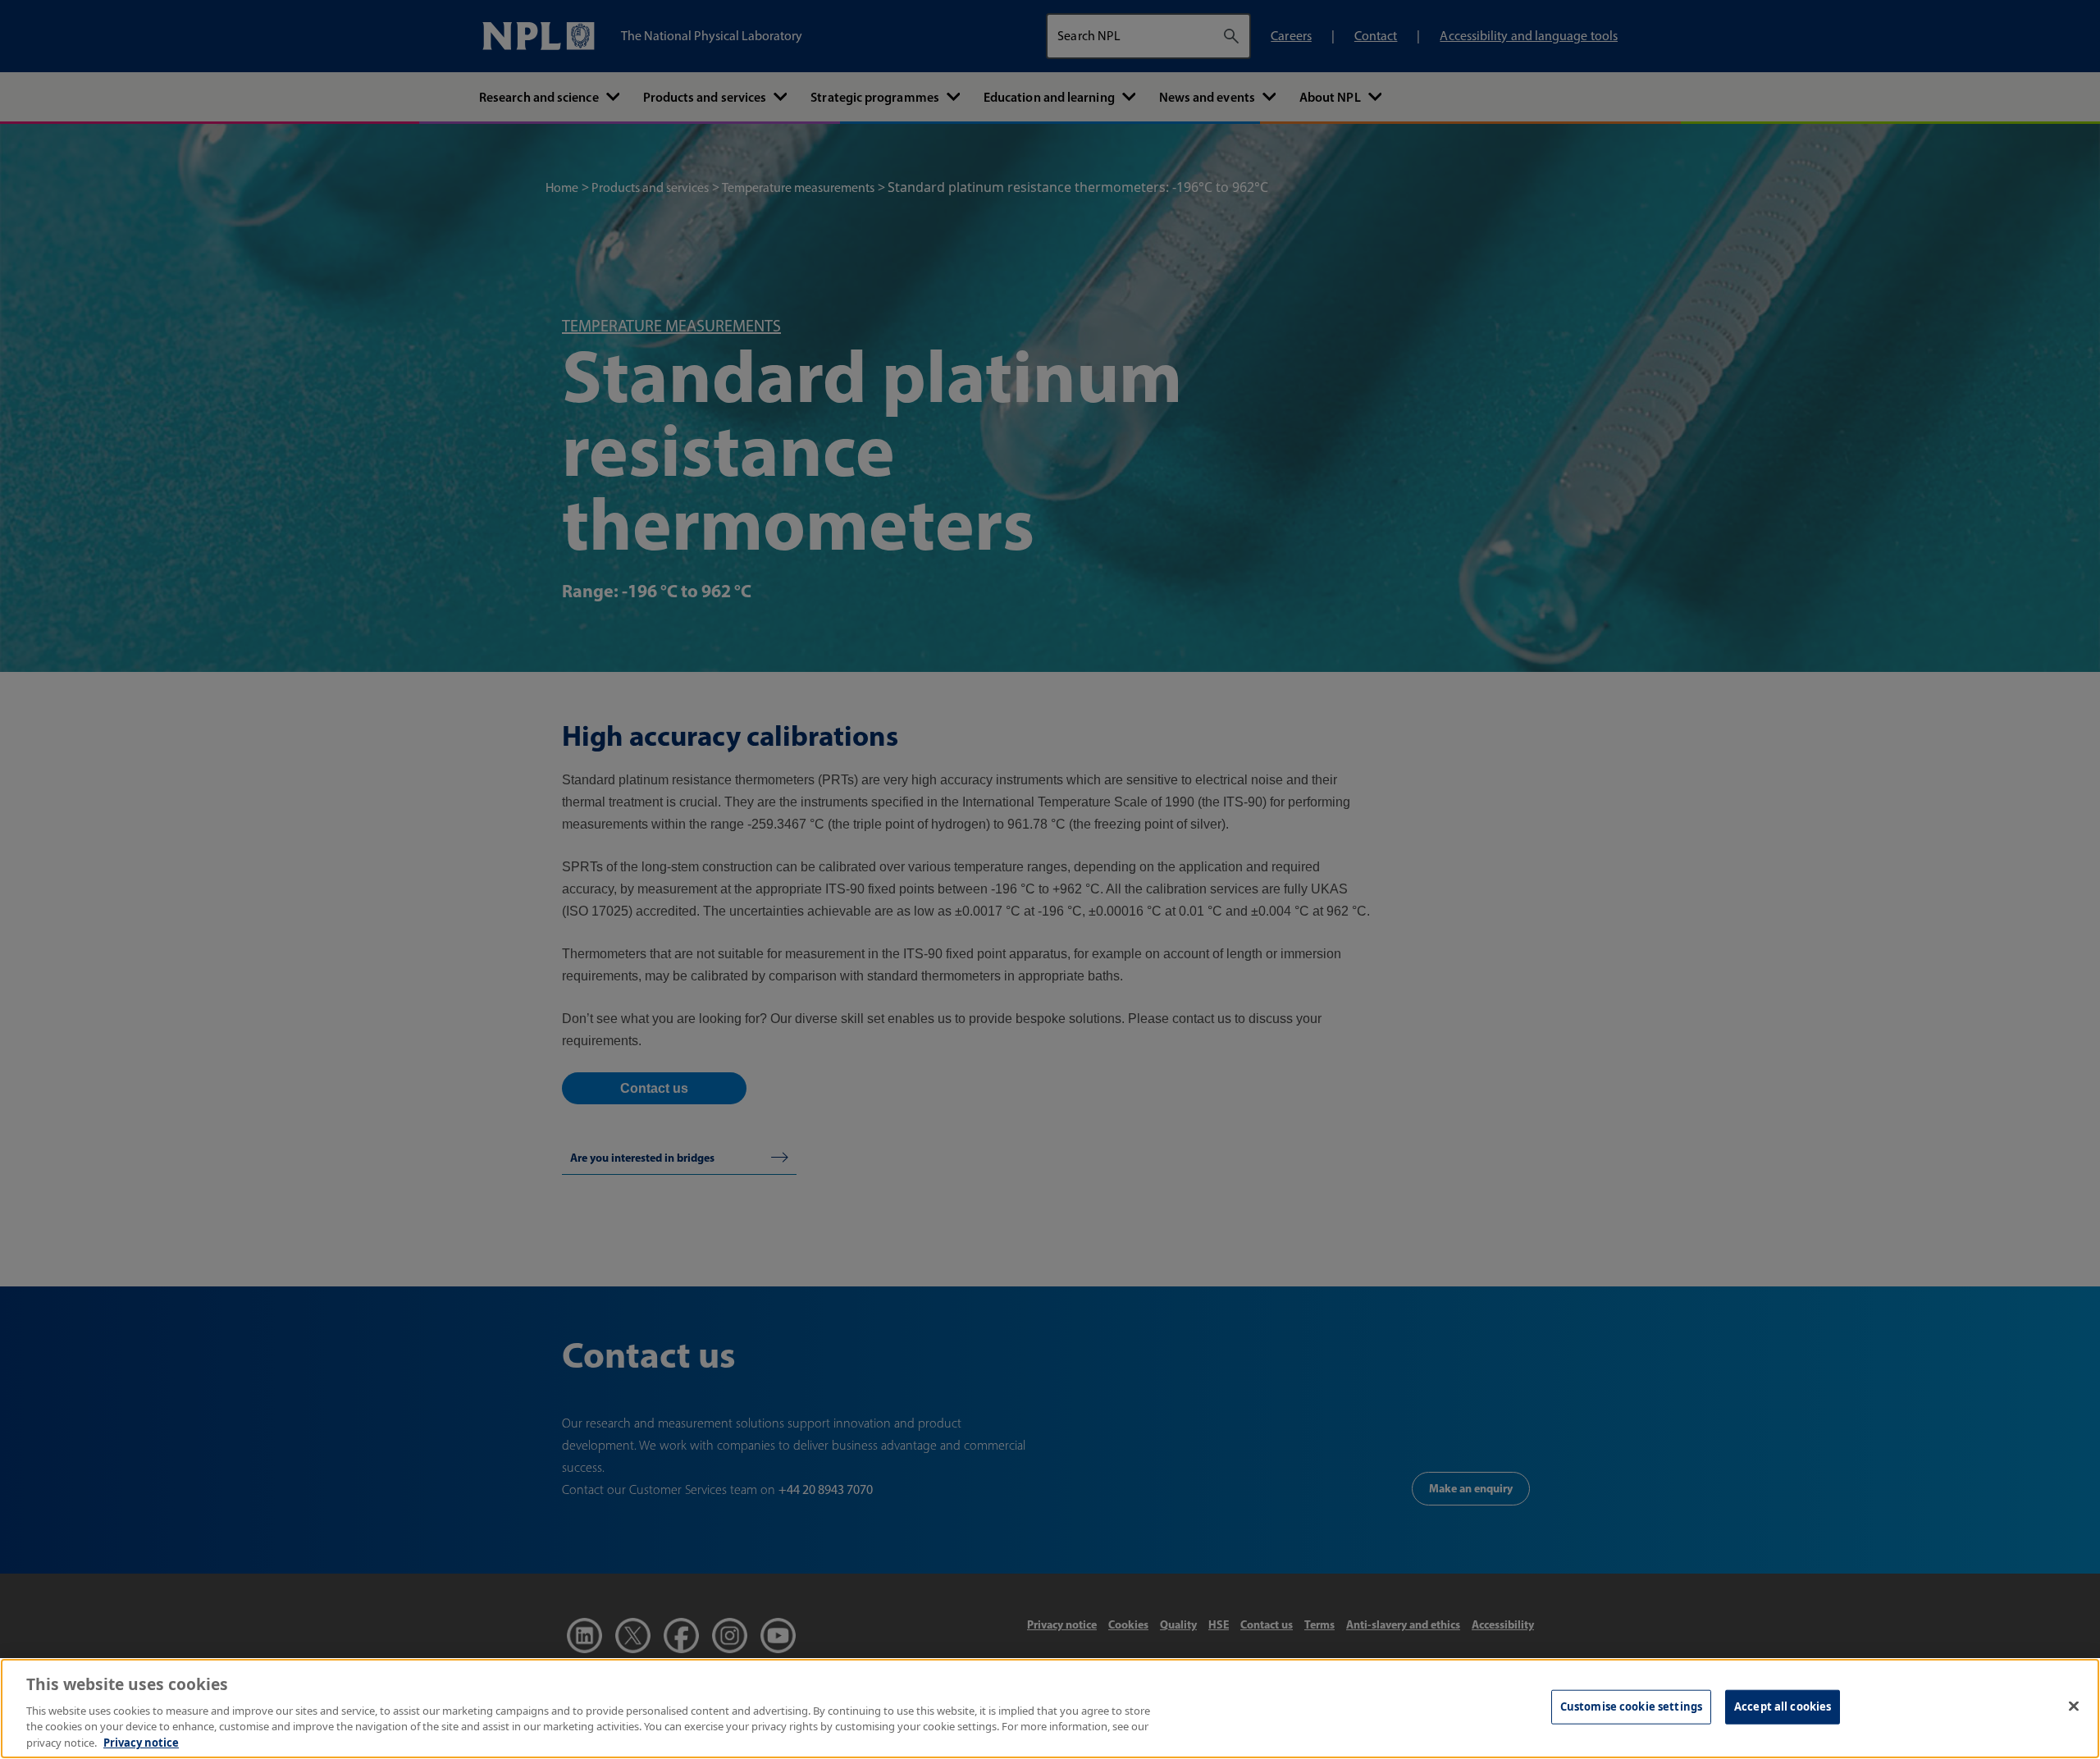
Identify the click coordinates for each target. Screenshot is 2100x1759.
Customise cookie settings (1631, 1706)
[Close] (2074, 1706)
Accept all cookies (1783, 1706)
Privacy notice (141, 1742)
